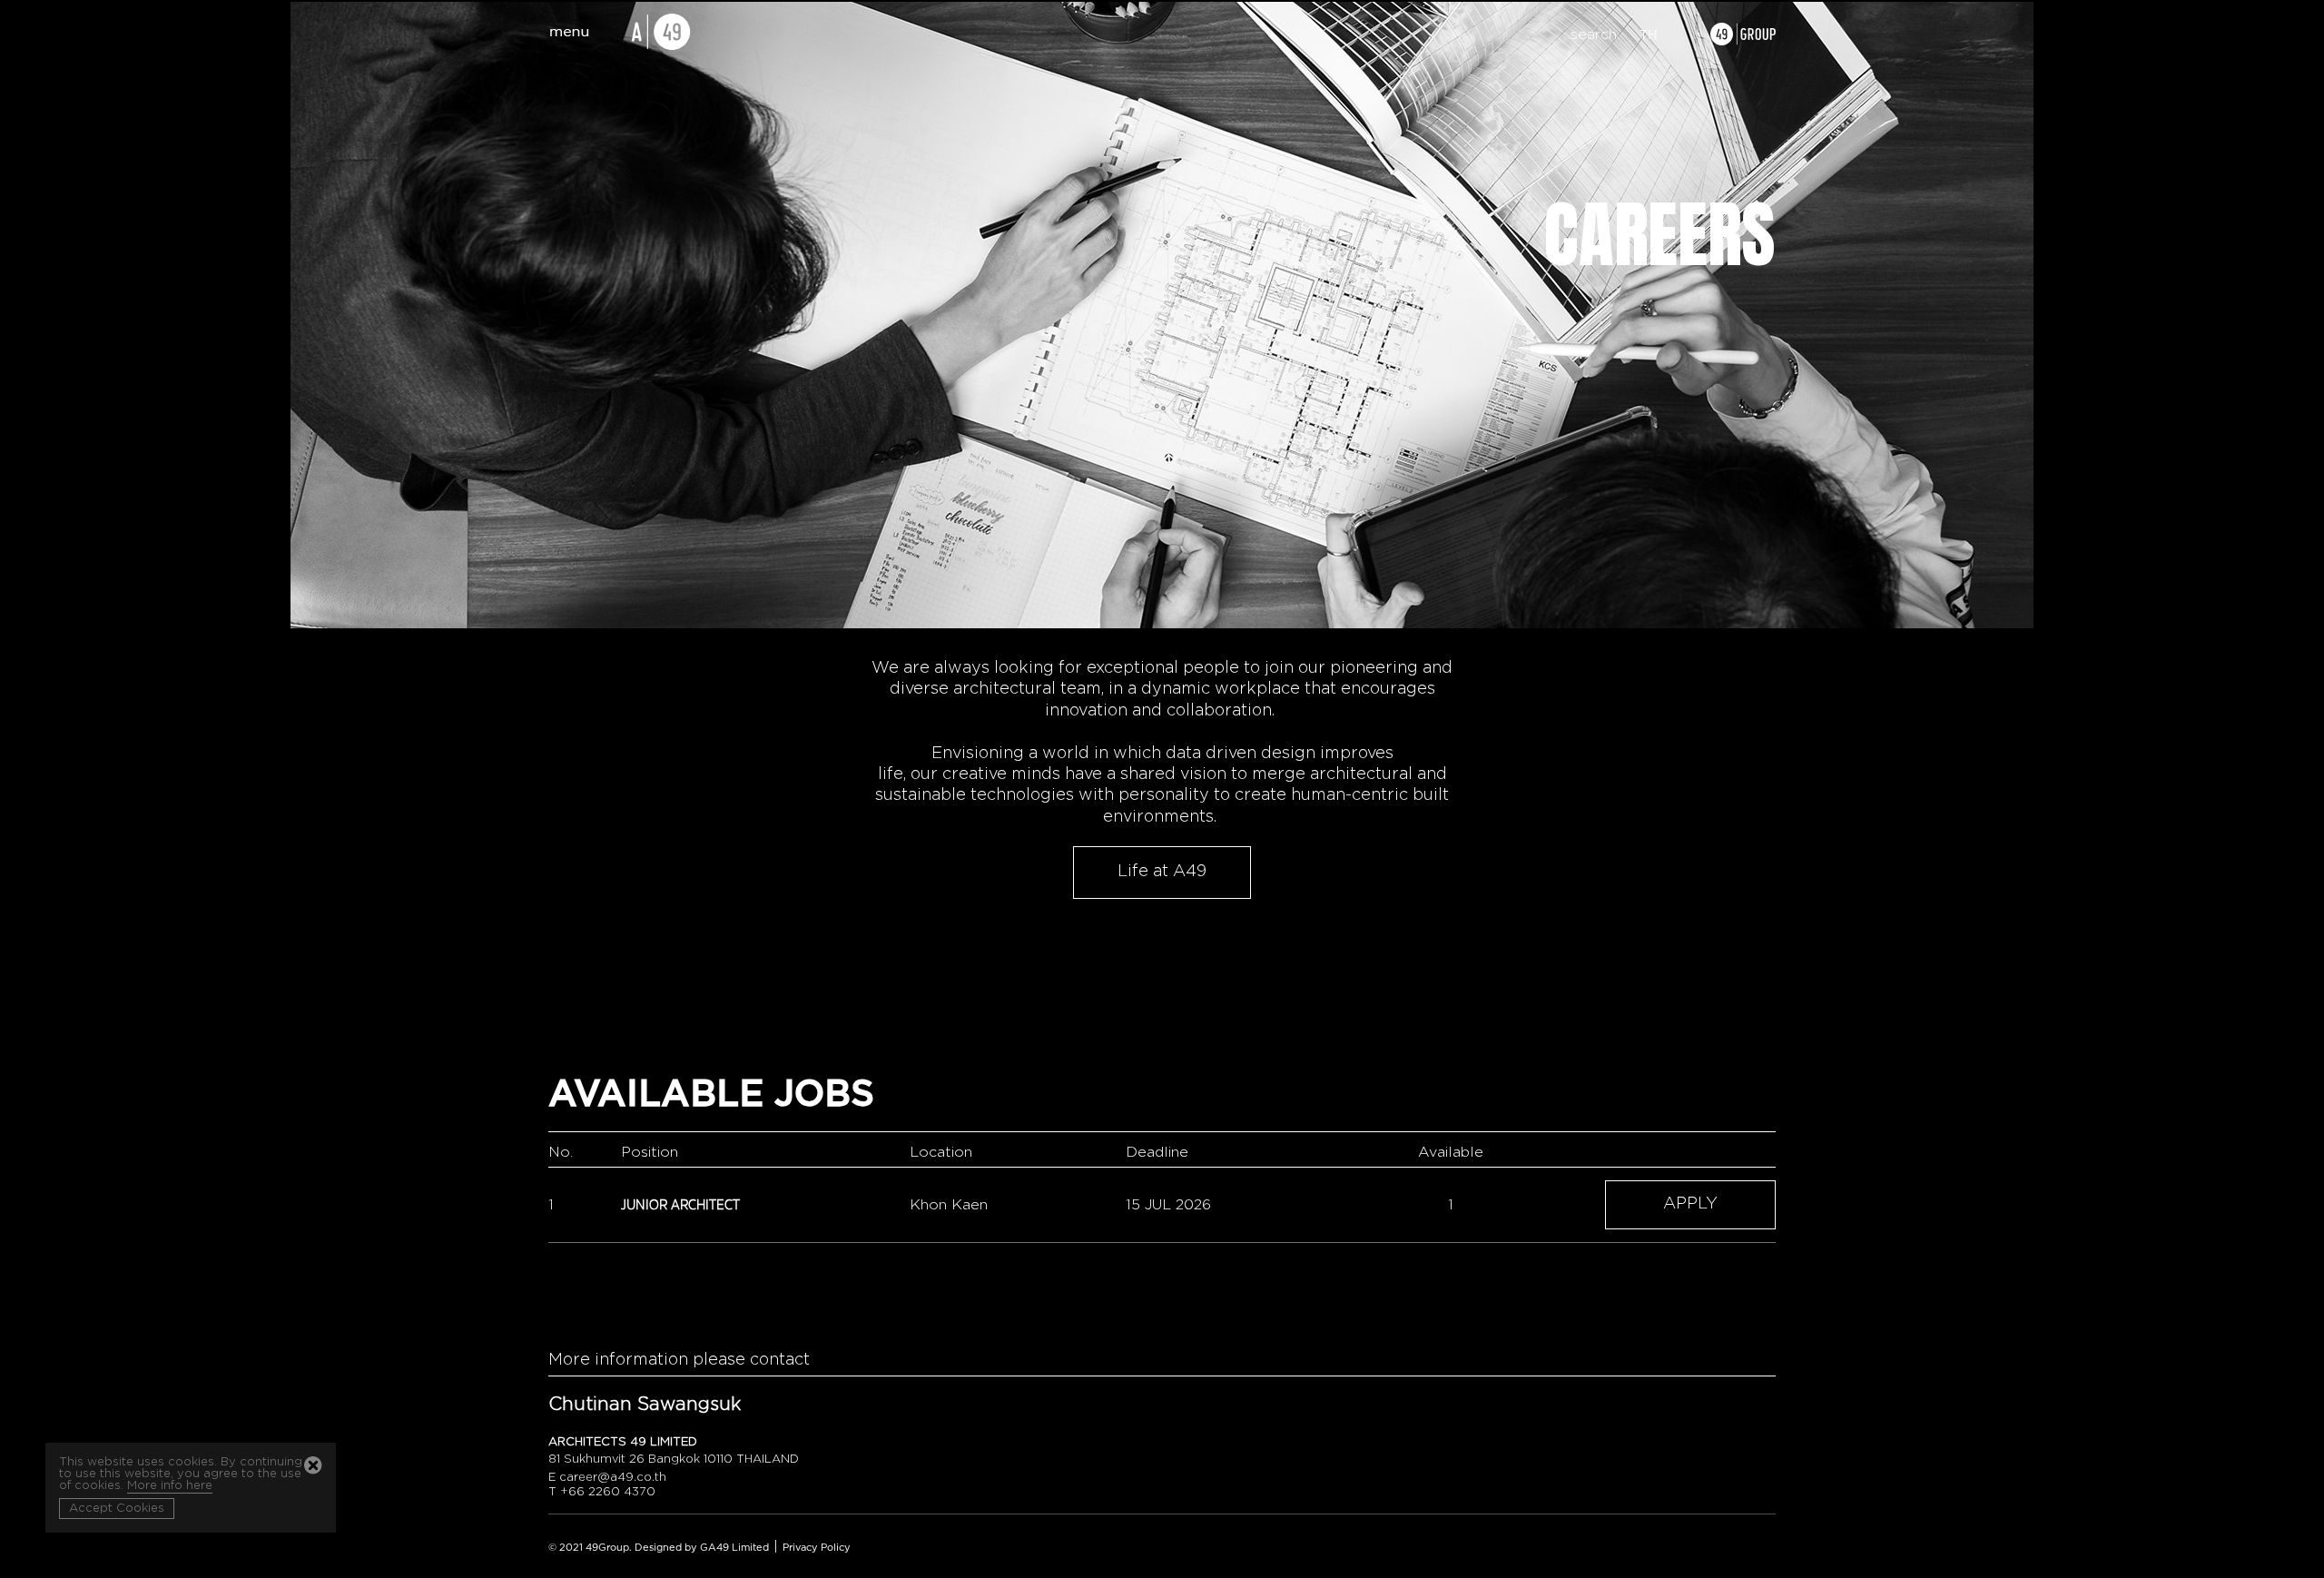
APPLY (1690, 1204)
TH (1649, 35)
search (1594, 35)
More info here (170, 1486)
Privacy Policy (817, 1548)
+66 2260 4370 (608, 1492)
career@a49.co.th (613, 1478)
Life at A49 (1162, 872)
